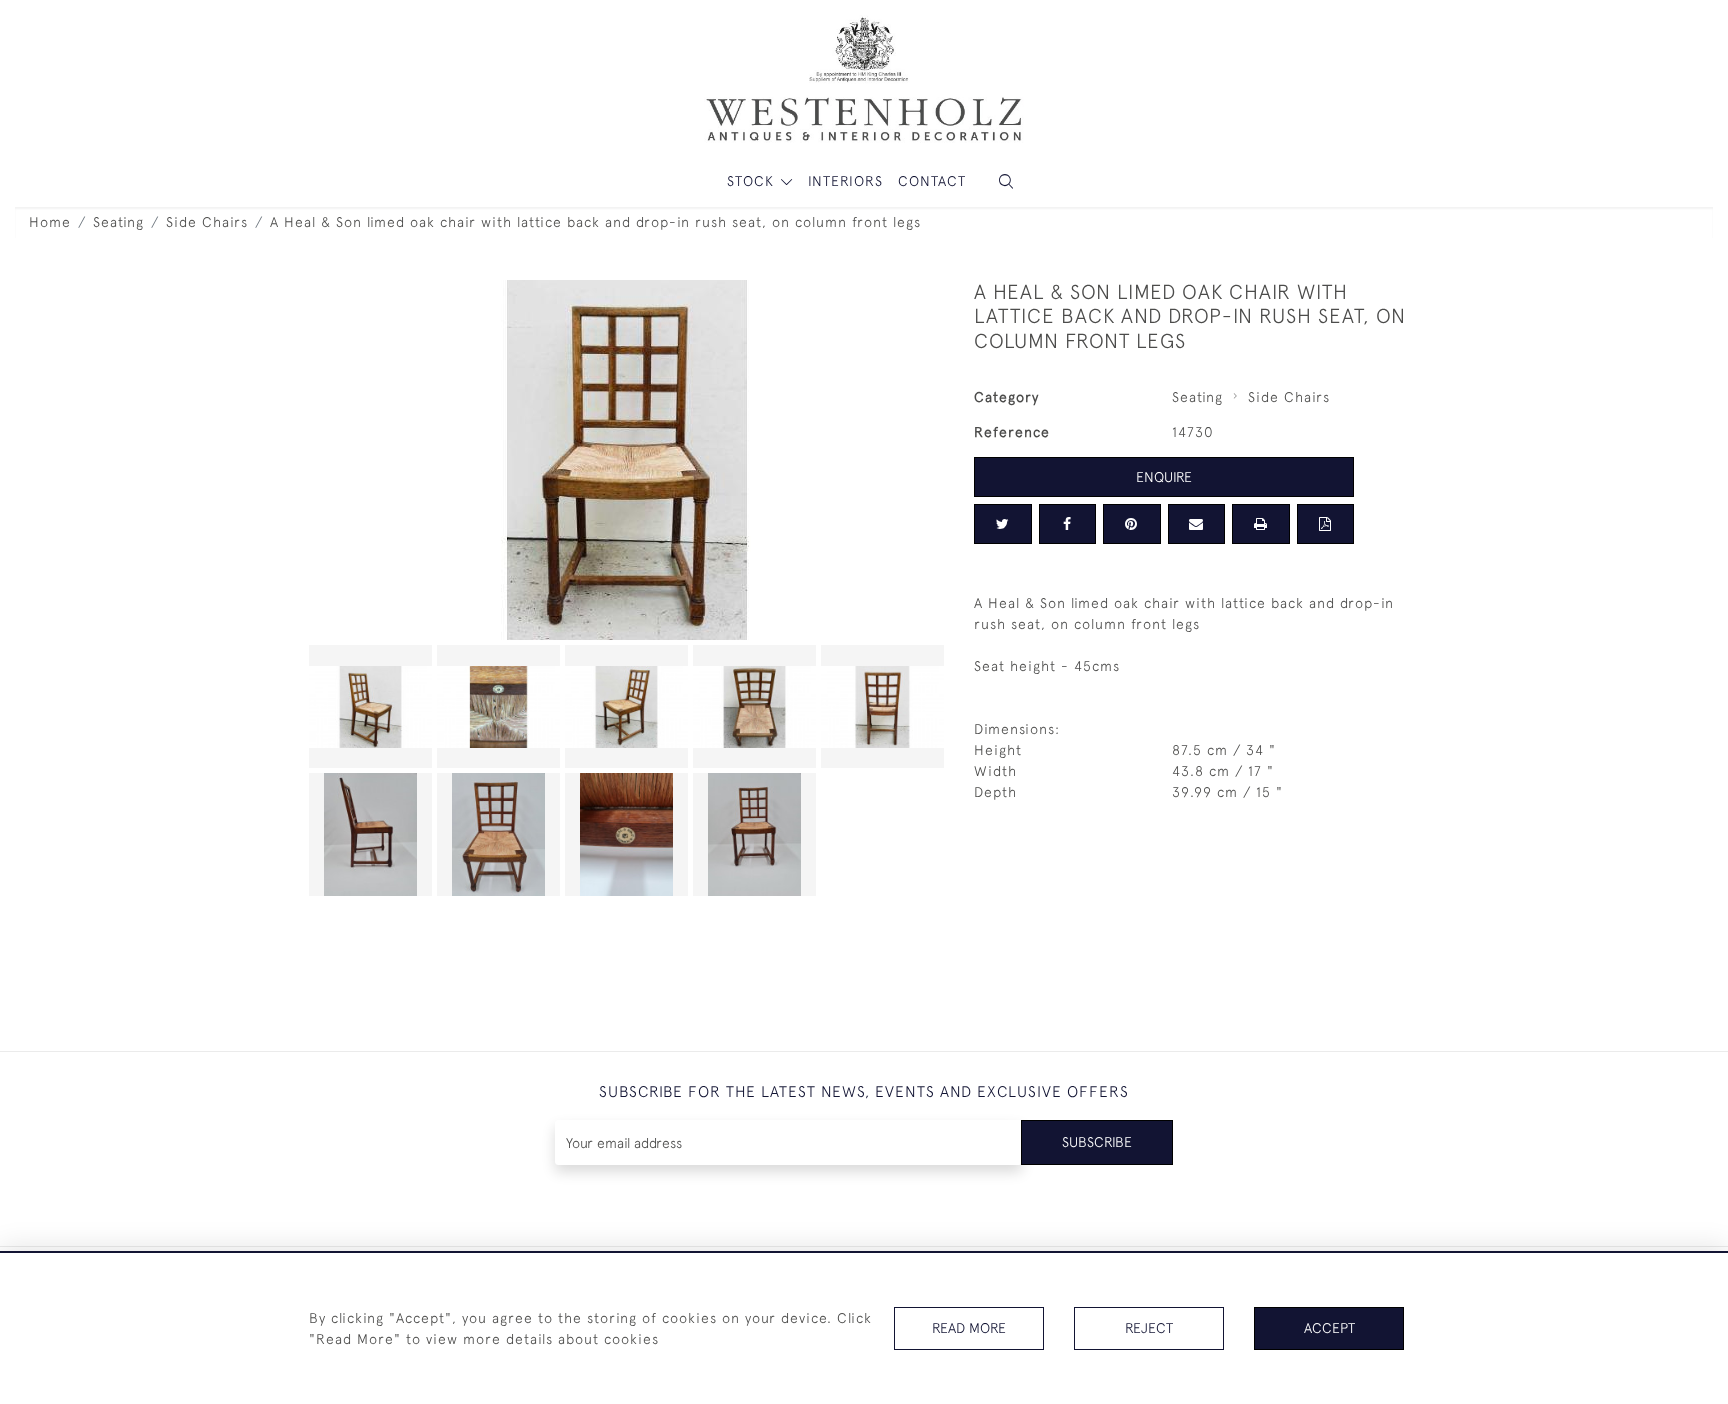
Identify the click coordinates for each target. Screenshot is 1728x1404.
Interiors (845, 181)
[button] (1006, 181)
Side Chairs (207, 222)
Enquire (1164, 477)
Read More (969, 1328)
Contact (932, 181)
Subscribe (1097, 1142)
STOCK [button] (753, 181)
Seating (118, 222)
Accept (1329, 1328)
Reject (1149, 1328)
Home (50, 222)
